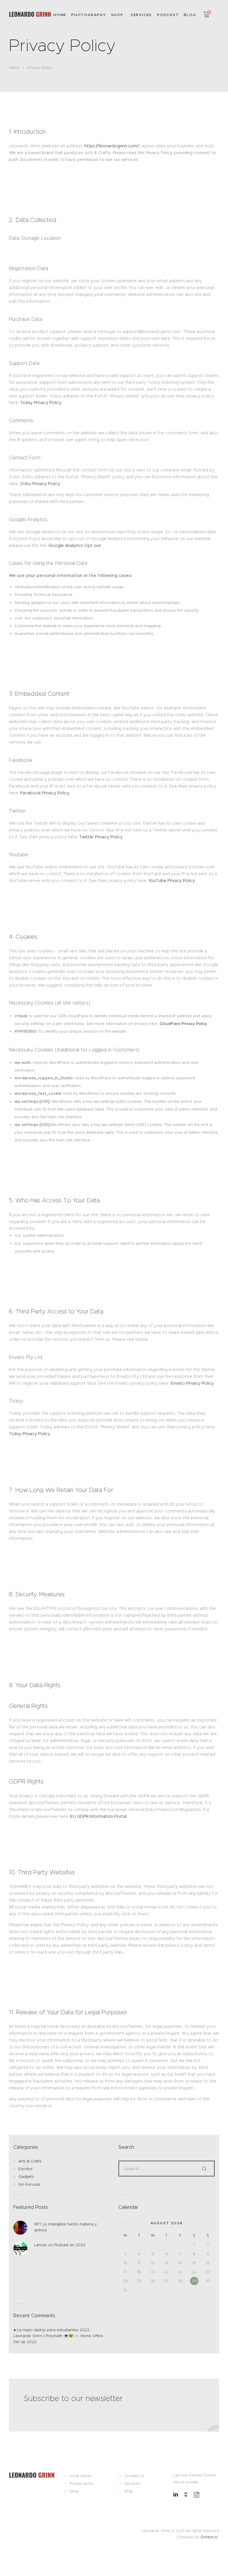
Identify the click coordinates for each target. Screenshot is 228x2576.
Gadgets (26, 2177)
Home (14, 68)
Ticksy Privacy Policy (41, 403)
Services (132, 2483)
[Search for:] (167, 2169)
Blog (128, 2491)
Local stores (81, 2476)
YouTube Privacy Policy (171, 881)
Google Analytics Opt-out (75, 545)
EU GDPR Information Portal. (99, 1816)
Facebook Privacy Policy (45, 793)
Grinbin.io (209, 2537)
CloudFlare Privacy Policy (183, 1024)
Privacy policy (82, 2483)
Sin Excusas (29, 2184)
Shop (74, 2491)
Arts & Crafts (30, 2161)
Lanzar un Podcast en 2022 (60, 2245)
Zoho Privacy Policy (40, 484)
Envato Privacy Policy (192, 1383)
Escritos (26, 2169)
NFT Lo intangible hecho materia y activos (65, 2227)
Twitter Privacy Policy (102, 837)
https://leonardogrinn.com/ (112, 146)
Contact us (134, 2476)
